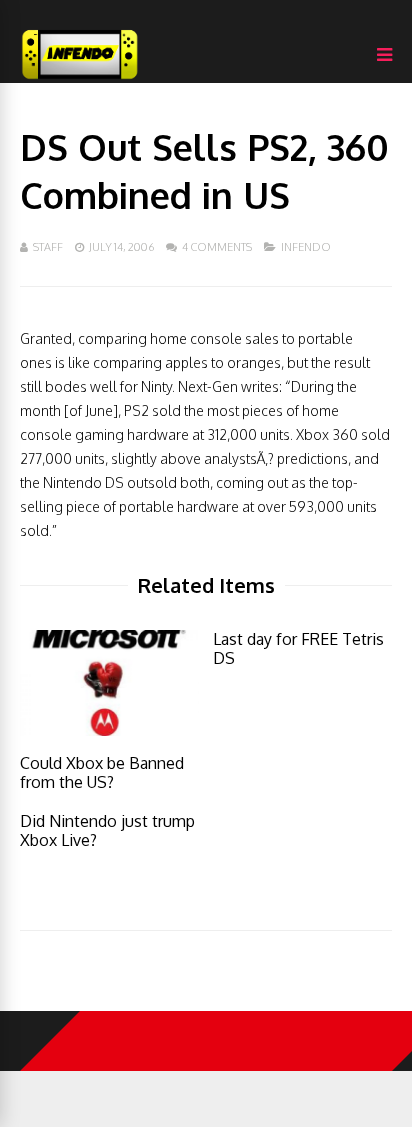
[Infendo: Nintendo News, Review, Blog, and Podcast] (80, 78)
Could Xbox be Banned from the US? (102, 772)
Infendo (306, 247)
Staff (48, 247)
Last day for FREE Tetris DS (298, 648)
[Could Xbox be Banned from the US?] (109, 730)
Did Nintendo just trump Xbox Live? (107, 830)
